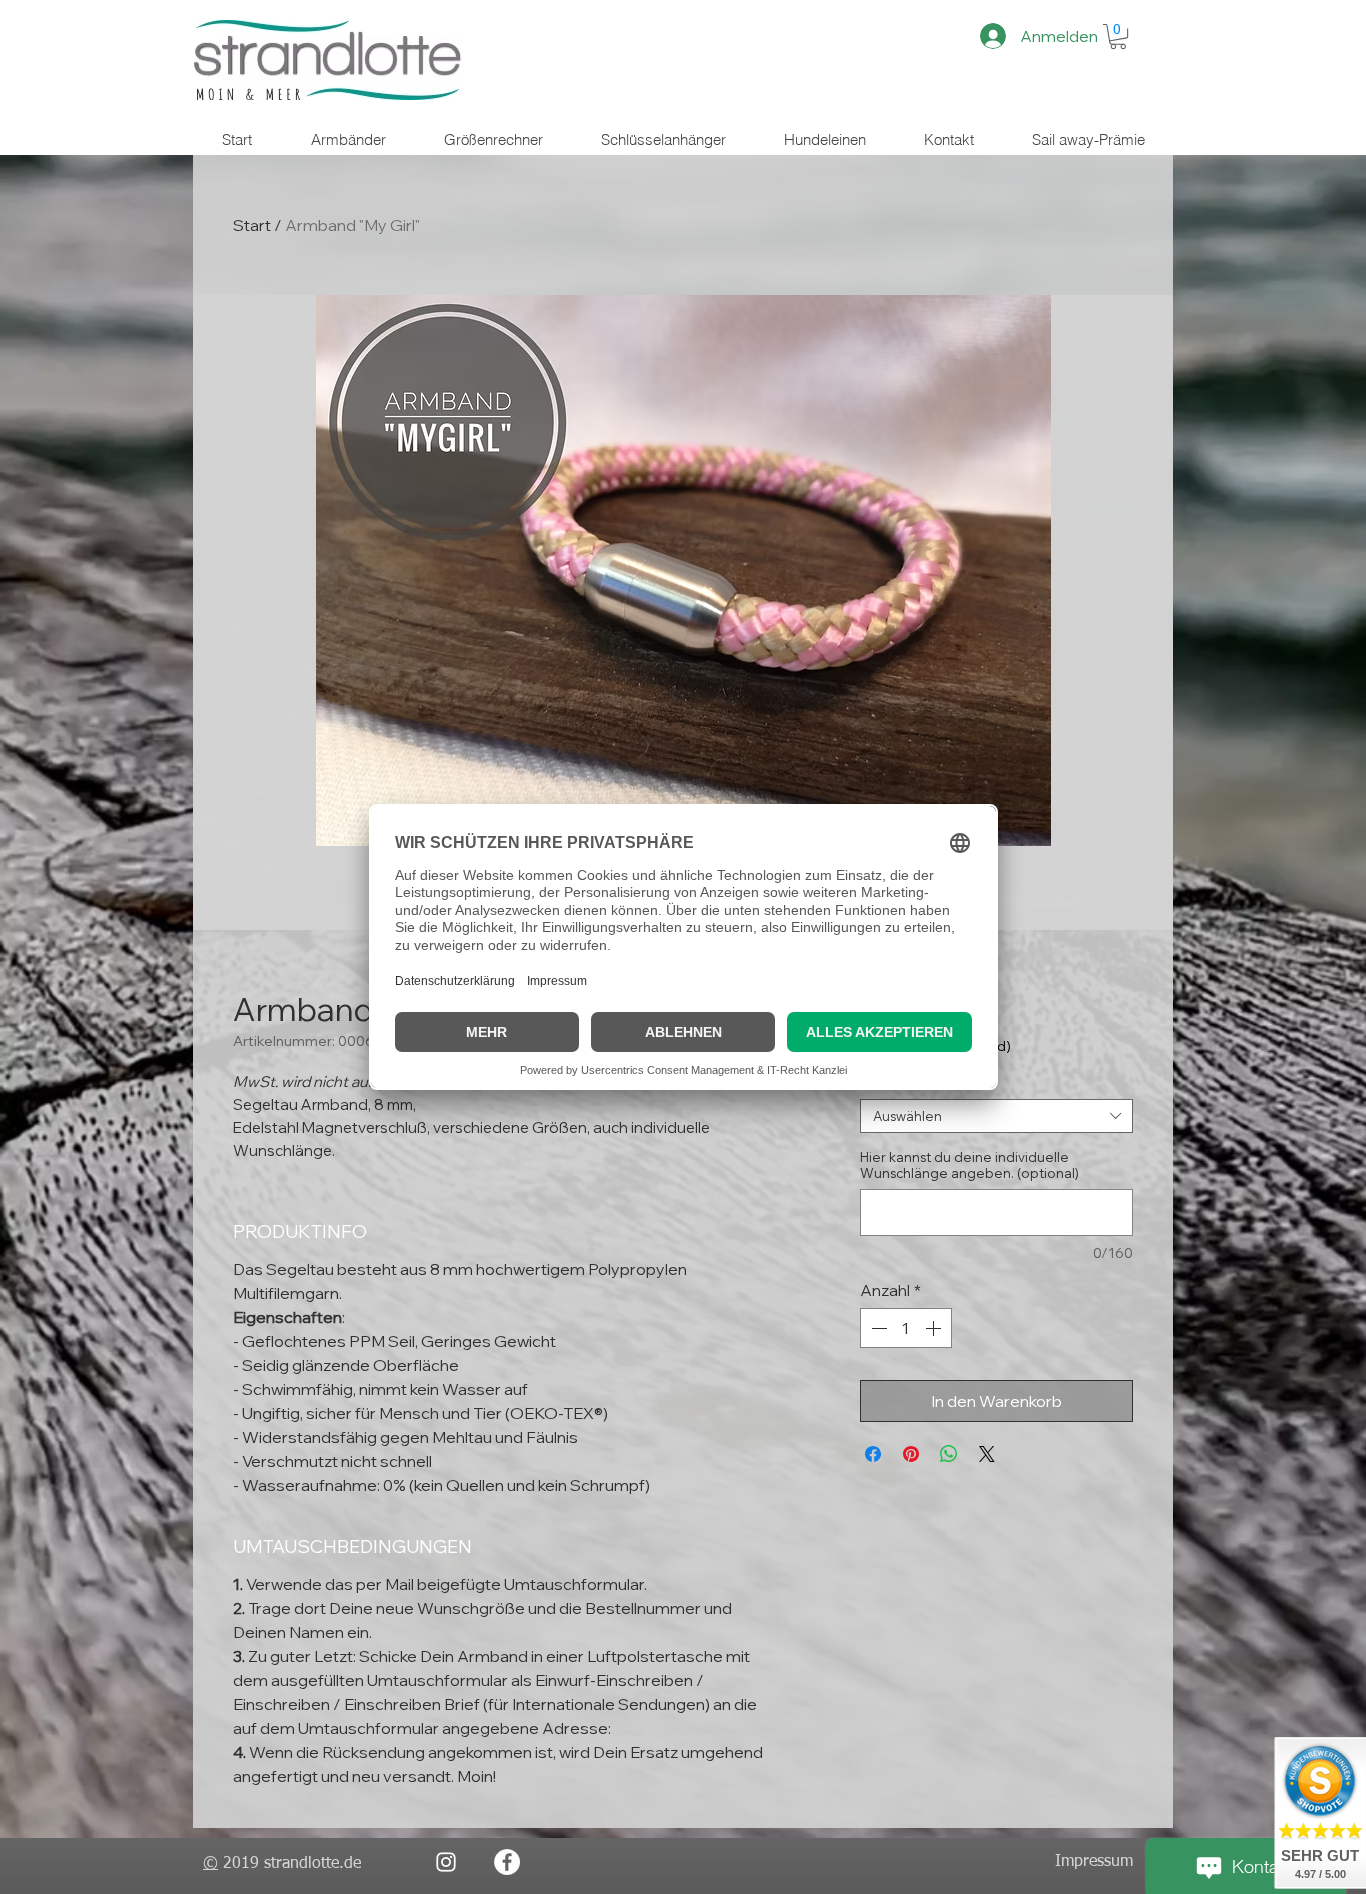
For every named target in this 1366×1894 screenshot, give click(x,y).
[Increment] (935, 1328)
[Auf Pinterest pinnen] (911, 1454)
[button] (1118, 36)
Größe (885, 1083)
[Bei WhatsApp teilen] (949, 1454)
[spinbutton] (906, 1328)
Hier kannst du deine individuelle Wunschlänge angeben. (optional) (969, 1165)
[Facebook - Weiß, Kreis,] (507, 1862)
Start (252, 225)
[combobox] (996, 1116)
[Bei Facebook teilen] (873, 1454)
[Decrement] (877, 1328)
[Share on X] (987, 1454)
